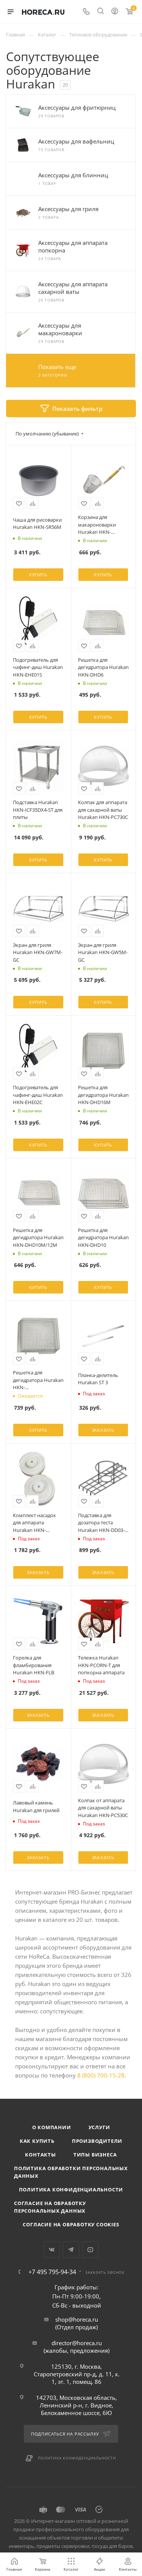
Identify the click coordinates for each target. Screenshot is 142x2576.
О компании (52, 2127)
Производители (97, 2141)
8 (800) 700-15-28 (101, 2075)
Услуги (99, 2127)
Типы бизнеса (95, 2155)
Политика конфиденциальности (71, 2190)
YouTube (90, 2250)
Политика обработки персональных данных (71, 2172)
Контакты (40, 2155)
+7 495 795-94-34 (52, 2272)
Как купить (37, 2141)
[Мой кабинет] (115, 12)
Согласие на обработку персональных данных (50, 2207)
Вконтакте (52, 2250)
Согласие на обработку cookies (71, 2224)
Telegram (71, 2250)
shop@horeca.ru (77, 2319)
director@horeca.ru (77, 2343)
